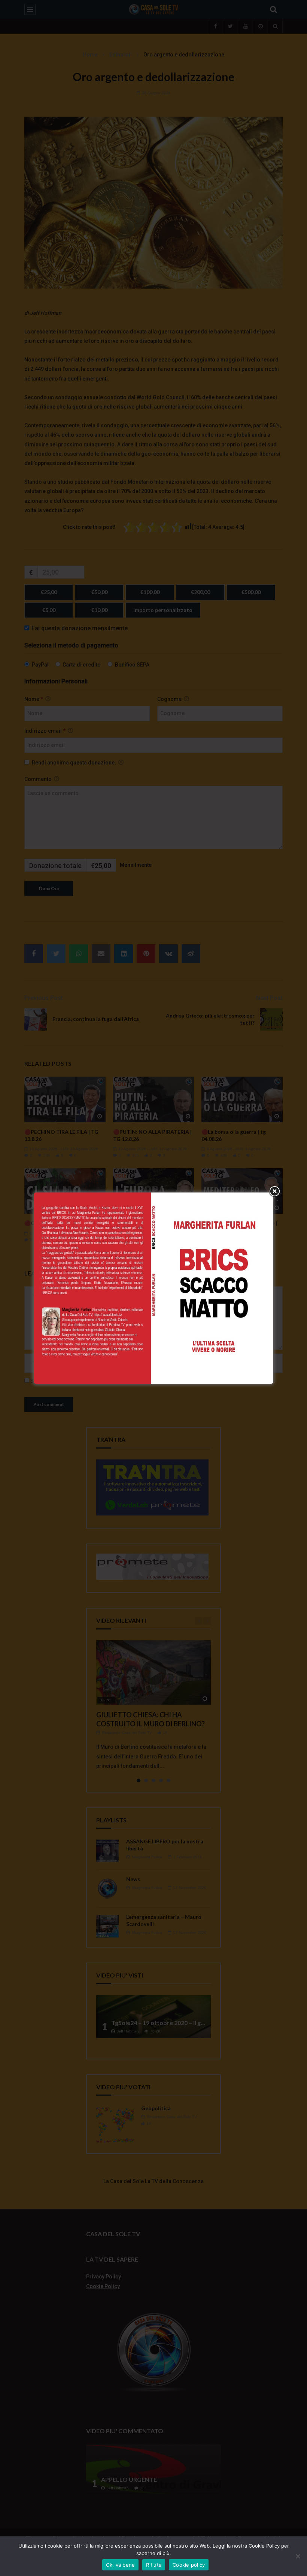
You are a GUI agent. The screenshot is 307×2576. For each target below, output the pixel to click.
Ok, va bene (121, 2565)
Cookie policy (189, 2565)
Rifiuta (154, 2565)
